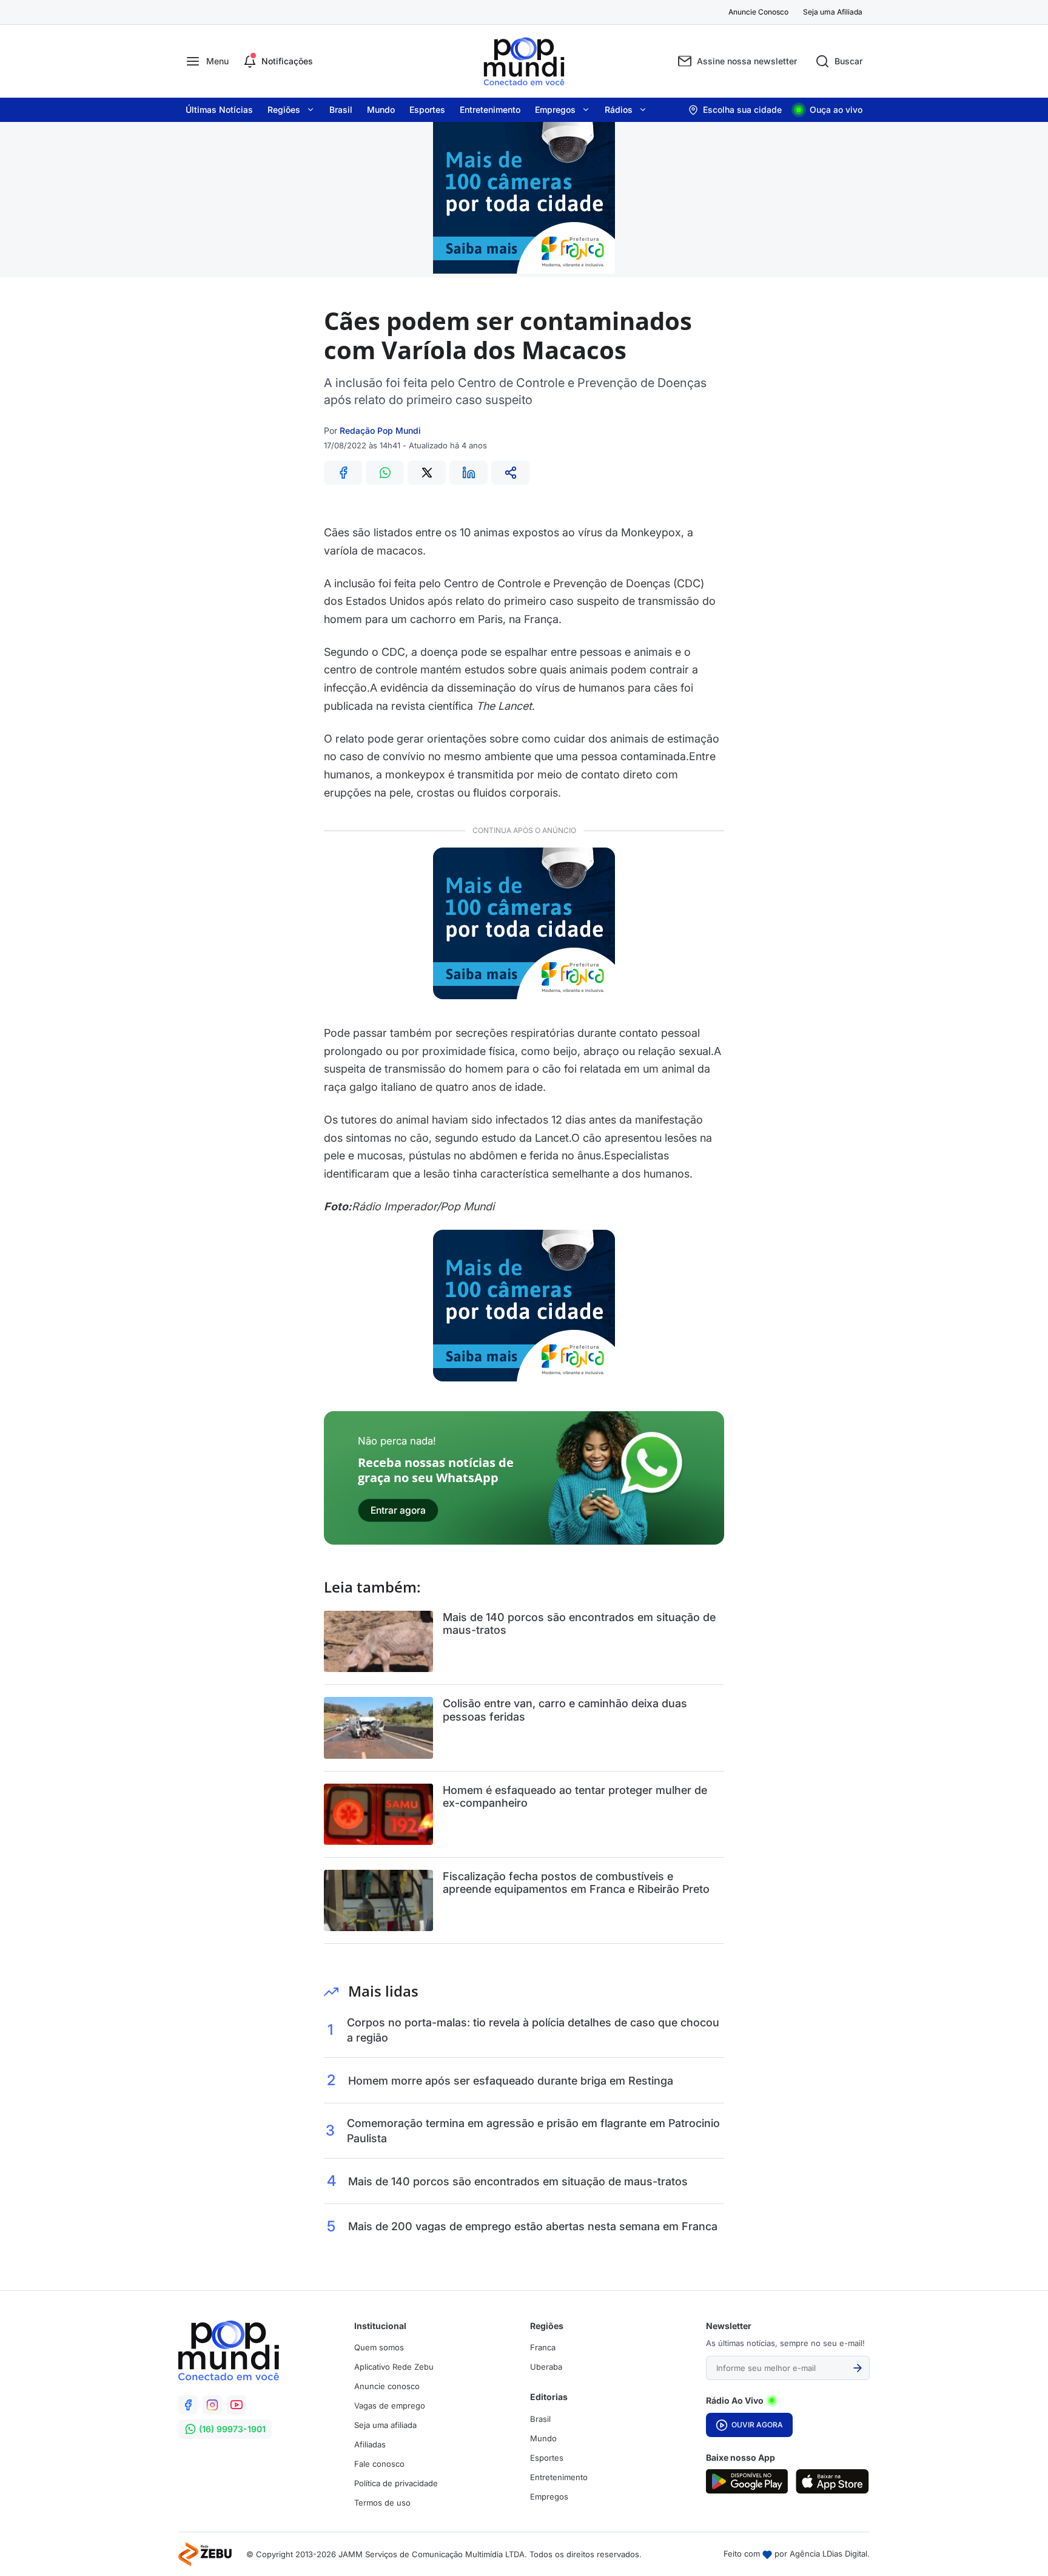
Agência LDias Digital (828, 2554)
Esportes (427, 110)
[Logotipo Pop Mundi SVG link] (229, 2350)
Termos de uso (382, 2503)
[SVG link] (747, 2481)
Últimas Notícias (219, 110)
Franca (543, 2347)
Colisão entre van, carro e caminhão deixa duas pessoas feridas (565, 1710)
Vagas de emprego (390, 2406)
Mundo (381, 110)
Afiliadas (370, 2444)
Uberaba (546, 2367)
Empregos (555, 110)
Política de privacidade (396, 2483)
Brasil (341, 110)
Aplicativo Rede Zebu (394, 2367)
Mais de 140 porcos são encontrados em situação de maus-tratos (579, 1624)
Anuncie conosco (387, 2386)
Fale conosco (379, 2464)
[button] (207, 61)
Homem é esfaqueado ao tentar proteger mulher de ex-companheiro (575, 1797)
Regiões (284, 110)
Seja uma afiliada (385, 2425)
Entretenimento (490, 110)
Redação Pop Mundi (380, 430)
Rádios (619, 110)
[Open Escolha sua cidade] (735, 110)
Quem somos (379, 2347)
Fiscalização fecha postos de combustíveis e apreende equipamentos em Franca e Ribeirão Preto (576, 1883)
